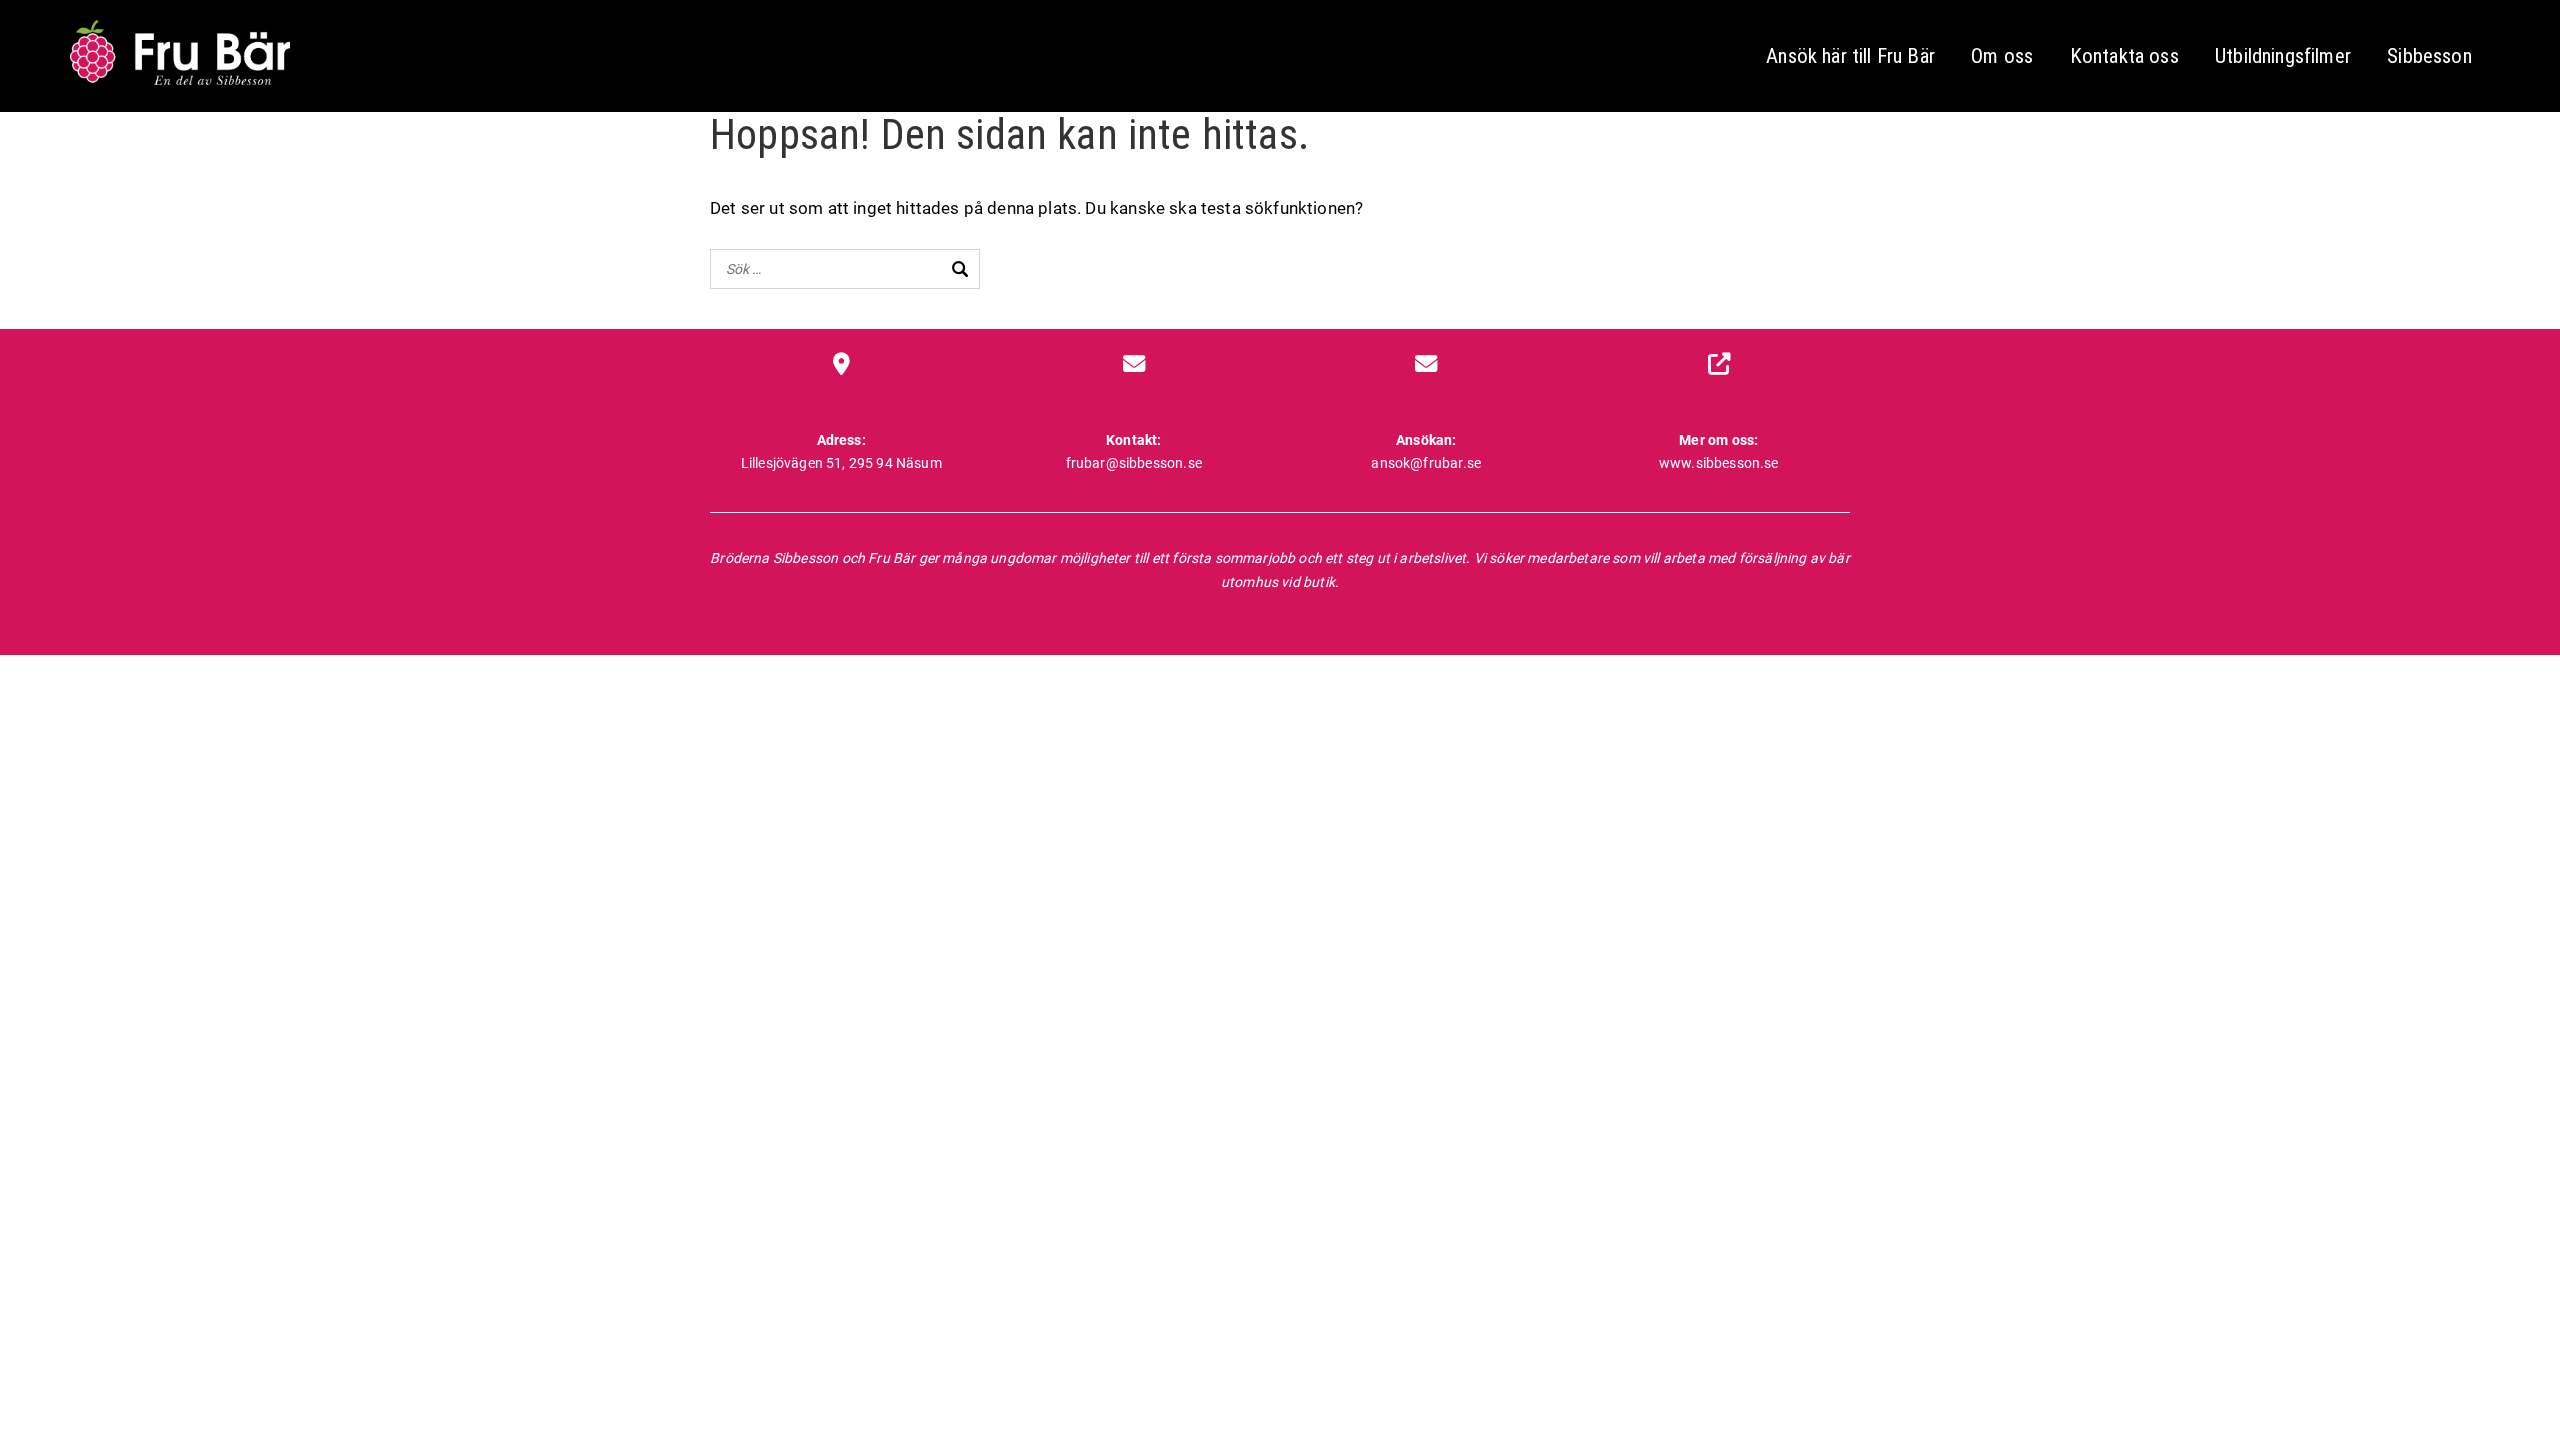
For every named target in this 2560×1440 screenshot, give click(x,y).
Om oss (2002, 56)
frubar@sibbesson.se (1134, 463)
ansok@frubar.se (1426, 463)
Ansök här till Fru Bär (1850, 56)
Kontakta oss (2124, 56)
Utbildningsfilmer (2283, 56)
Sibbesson (2429, 56)
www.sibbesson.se (1719, 463)
